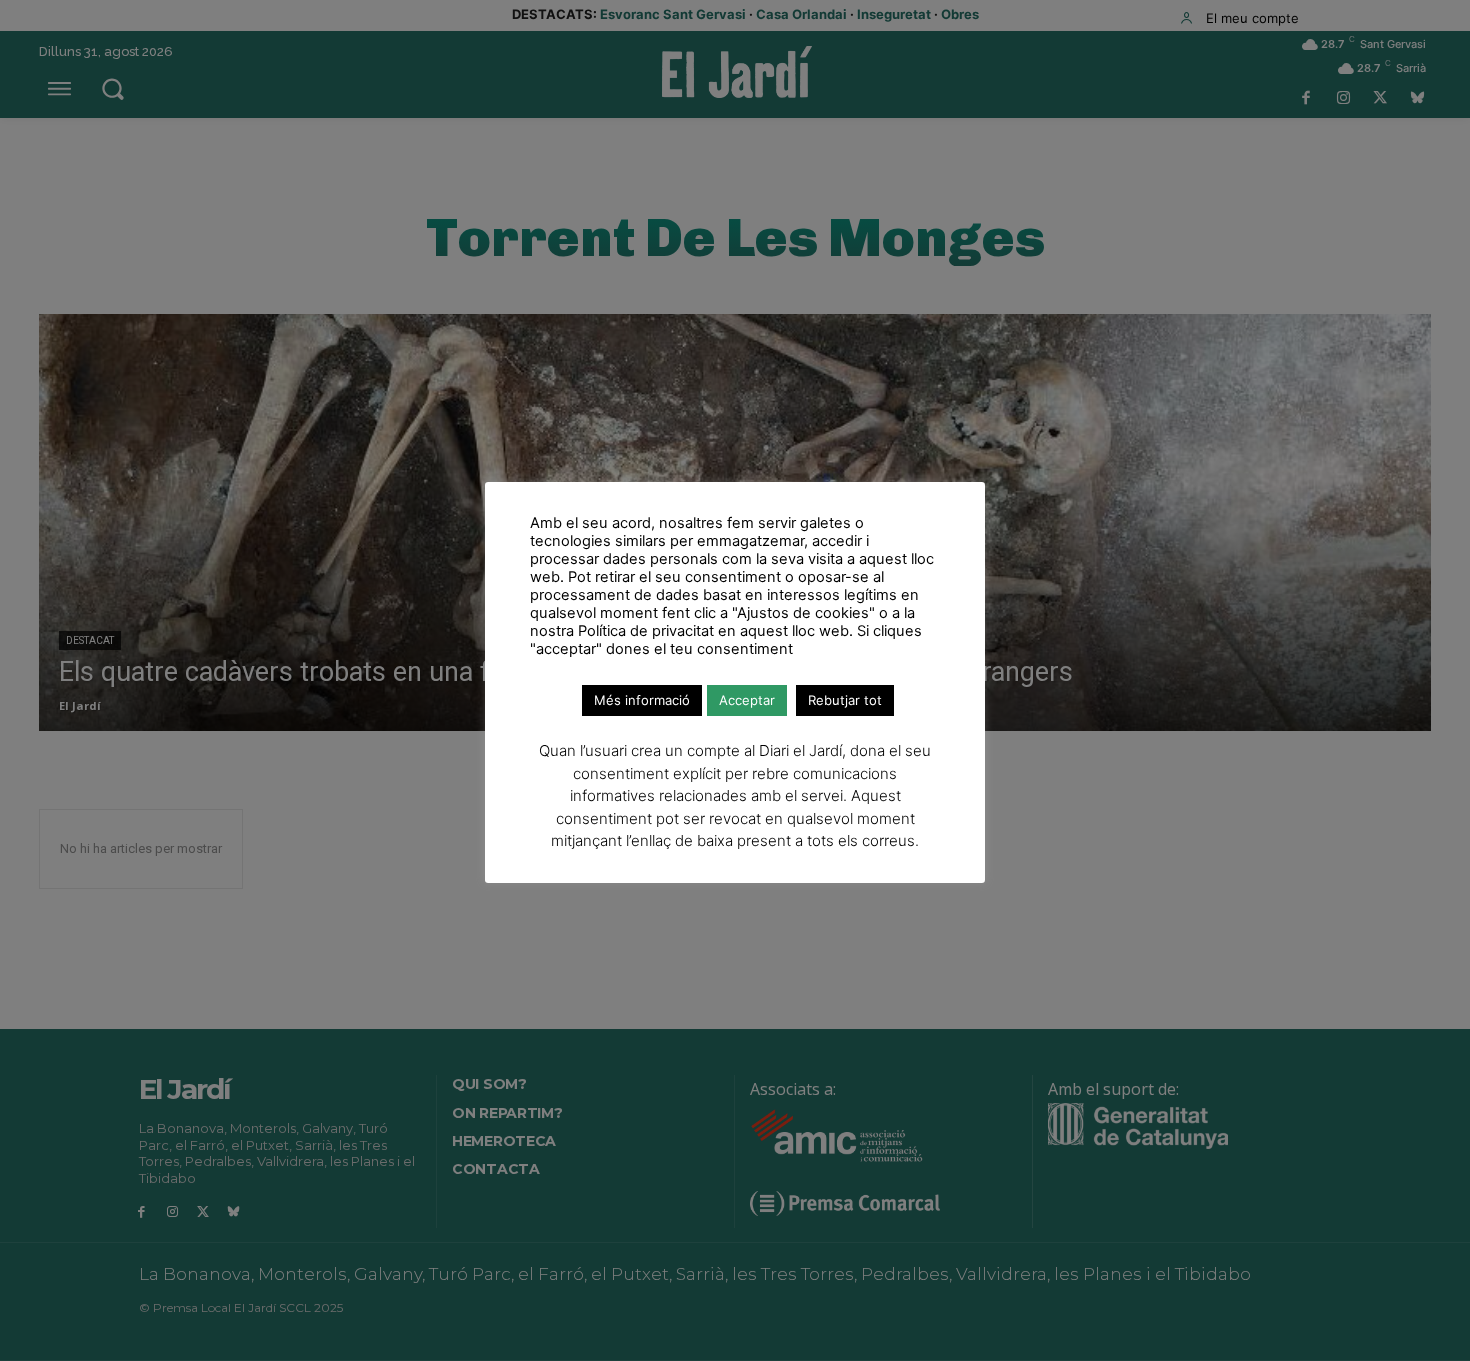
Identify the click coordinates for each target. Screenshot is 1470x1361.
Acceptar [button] (747, 700)
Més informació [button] (642, 700)
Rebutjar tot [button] (845, 700)
